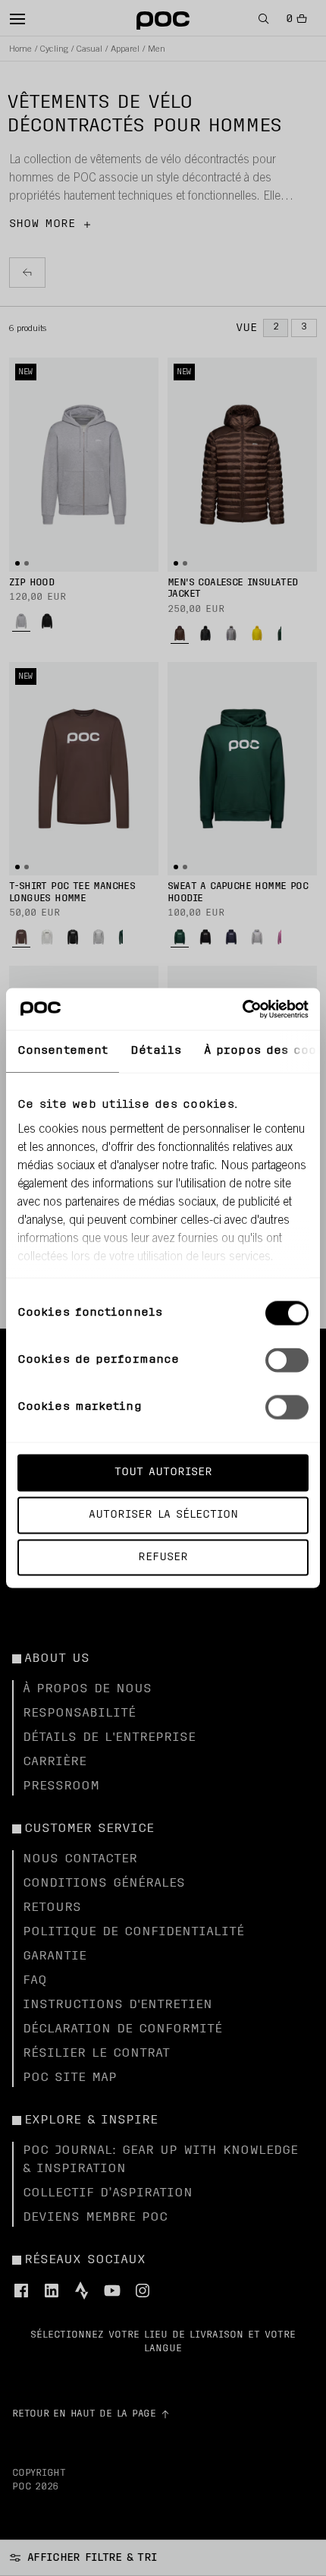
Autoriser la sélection (163, 1514)
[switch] (287, 1361)
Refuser (163, 1557)
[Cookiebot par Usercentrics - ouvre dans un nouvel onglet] (242, 1009)
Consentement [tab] (63, 1051)
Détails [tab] (156, 1051)
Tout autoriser (163, 1472)
